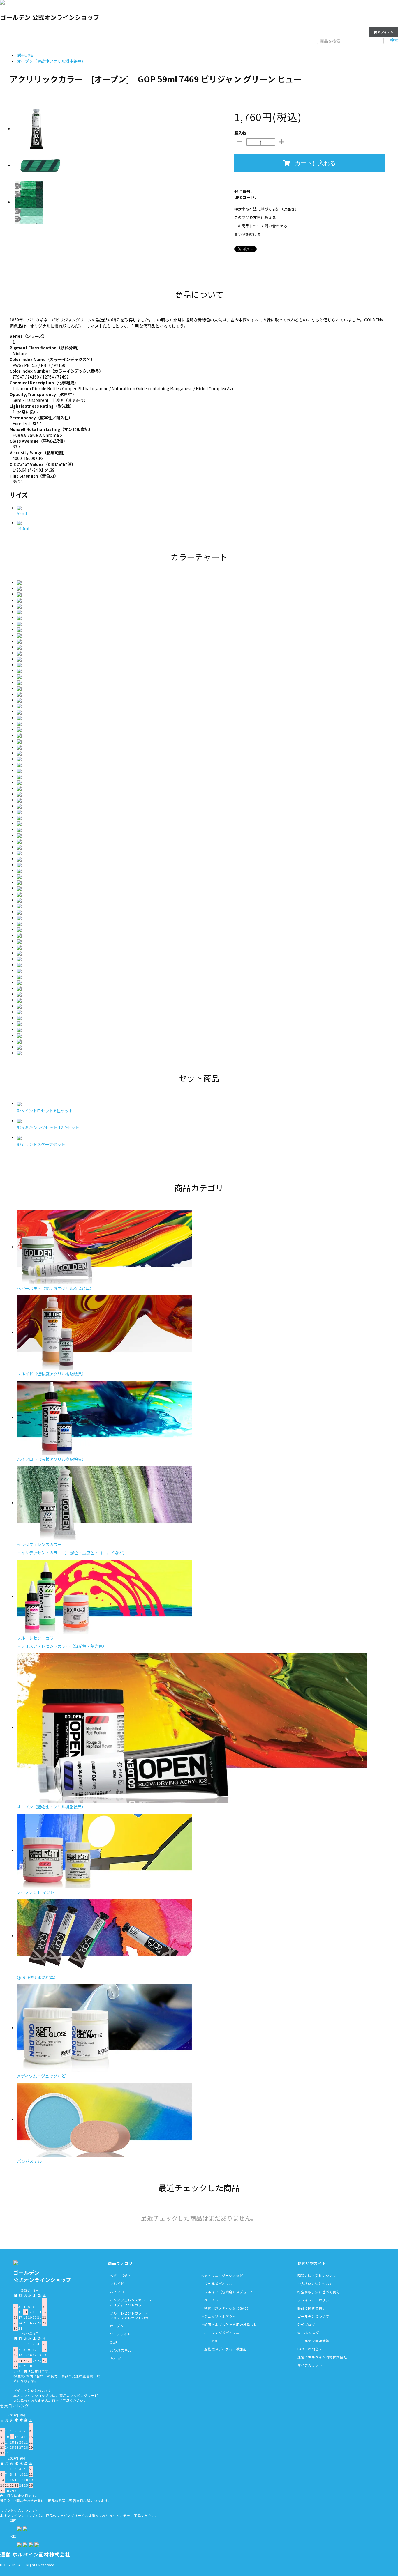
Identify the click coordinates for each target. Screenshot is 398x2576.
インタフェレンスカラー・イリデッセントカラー (131, 2302)
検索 (394, 40)
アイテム (386, 32)
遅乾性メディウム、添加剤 (225, 2349)
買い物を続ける (248, 234)
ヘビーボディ (120, 2276)
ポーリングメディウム (222, 2333)
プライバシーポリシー (315, 2300)
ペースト (211, 2300)
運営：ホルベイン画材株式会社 (322, 2357)
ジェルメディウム (218, 2284)
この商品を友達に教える (255, 217)
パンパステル (121, 2350)
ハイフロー (119, 2292)
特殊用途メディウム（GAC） (227, 2308)
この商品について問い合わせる (261, 226)
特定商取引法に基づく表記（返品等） (266, 209)
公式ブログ (306, 2324)
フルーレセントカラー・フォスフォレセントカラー (131, 2316)
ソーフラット (120, 2334)
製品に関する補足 (312, 2308)
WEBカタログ (308, 2333)
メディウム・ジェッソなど (222, 2276)
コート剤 (211, 2341)
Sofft (118, 2358)
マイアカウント (349, 31)
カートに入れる (315, 163)
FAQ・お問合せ (310, 2349)
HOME (27, 55)
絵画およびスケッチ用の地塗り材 (231, 2324)
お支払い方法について (315, 2284)
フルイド (117, 2284)
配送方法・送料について (317, 2276)
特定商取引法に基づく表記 (319, 2292)
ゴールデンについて (313, 2316)
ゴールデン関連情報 (313, 2341)
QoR (114, 2342)
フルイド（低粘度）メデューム (229, 2292)
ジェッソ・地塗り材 (220, 2316)
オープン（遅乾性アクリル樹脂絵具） (51, 61)
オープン (117, 2326)
